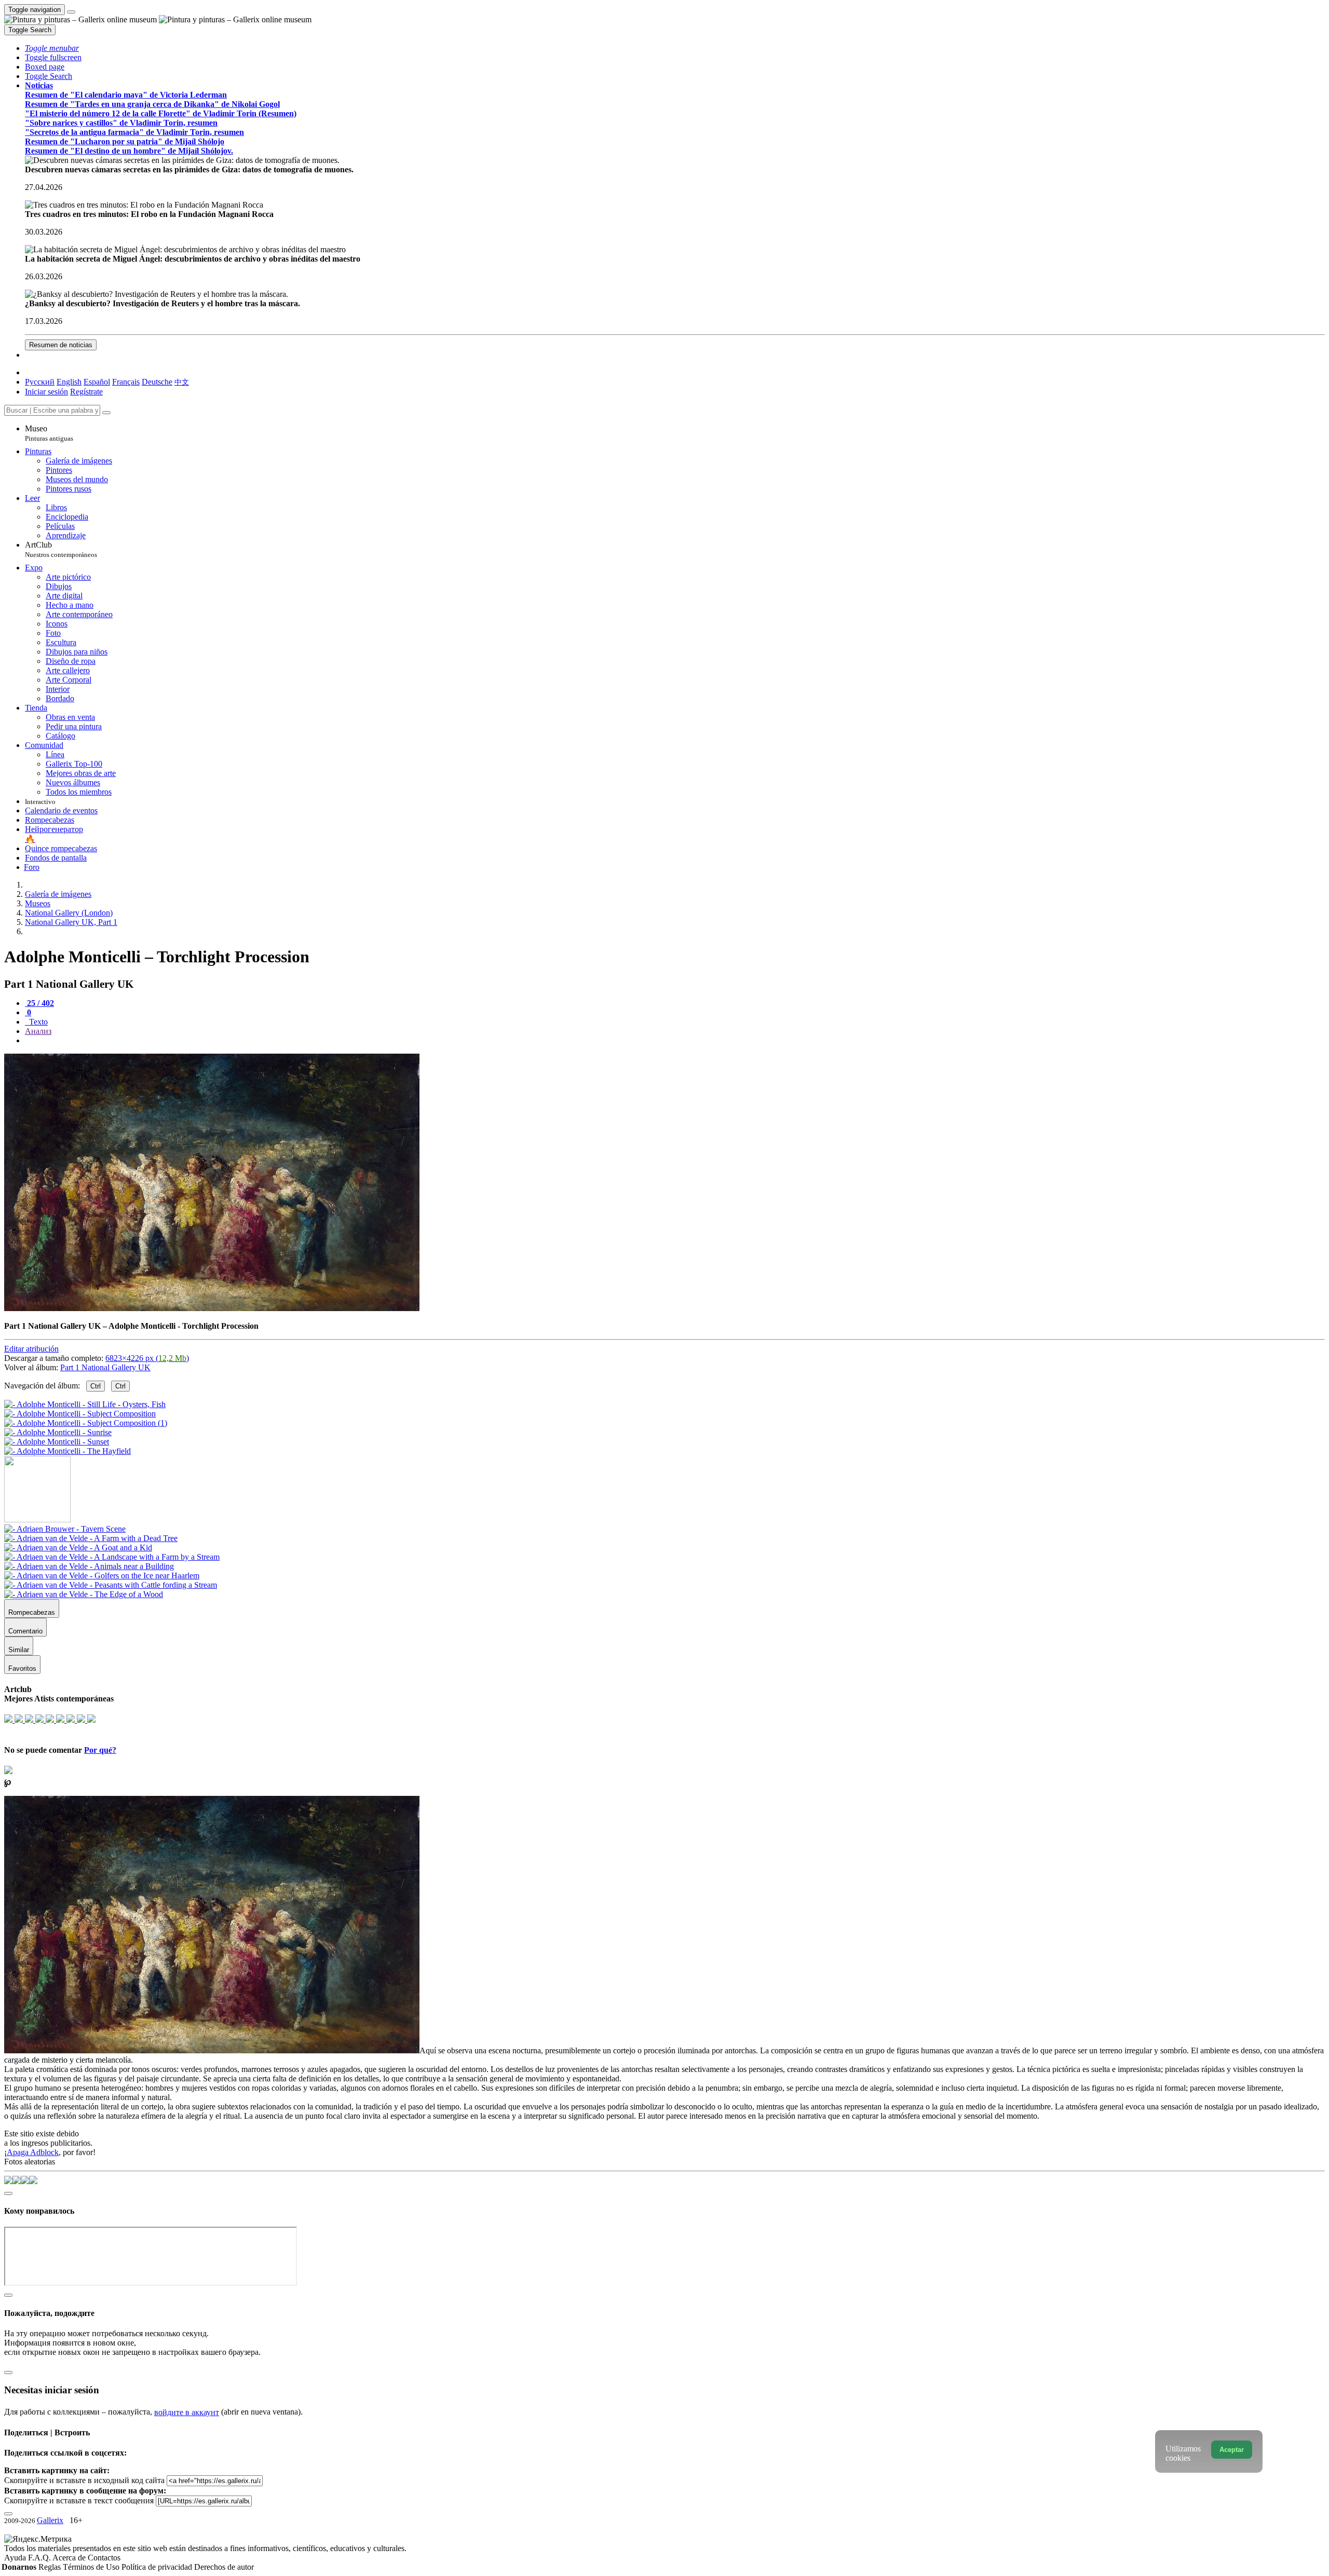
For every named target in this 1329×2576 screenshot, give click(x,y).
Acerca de (70, 2558)
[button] (52, 48)
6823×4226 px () (147, 1358)
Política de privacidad (158, 2567)
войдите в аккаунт (187, 2412)
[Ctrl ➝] (65, 1529)
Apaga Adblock (33, 2152)
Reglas (51, 2567)
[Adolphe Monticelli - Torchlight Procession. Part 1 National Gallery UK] (212, 1308)
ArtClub (61, 549)
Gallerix (50, 2520)
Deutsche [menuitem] (157, 382)
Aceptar (1232, 2450)
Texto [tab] (37, 1022)
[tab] (39, 1003)
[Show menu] (71, 12)
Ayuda (16, 2558)
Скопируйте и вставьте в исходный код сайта (84, 2480)
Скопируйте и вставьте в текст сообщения (79, 2500)
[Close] (106, 413)
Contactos (104, 2558)
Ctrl (96, 1386)
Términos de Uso (92, 2567)
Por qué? (100, 1750)
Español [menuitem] (97, 382)
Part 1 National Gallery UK (105, 1367)
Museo (49, 433)
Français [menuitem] (126, 382)
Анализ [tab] (38, 1031)
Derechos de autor (224, 2567)
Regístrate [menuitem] (86, 392)
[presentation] (675, 1041)
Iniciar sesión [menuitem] (46, 392)
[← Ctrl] (67, 1451)
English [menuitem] (69, 382)
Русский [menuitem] (40, 382)
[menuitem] (182, 382)
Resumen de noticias (61, 345)
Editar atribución (31, 1349)
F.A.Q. (40, 2558)
